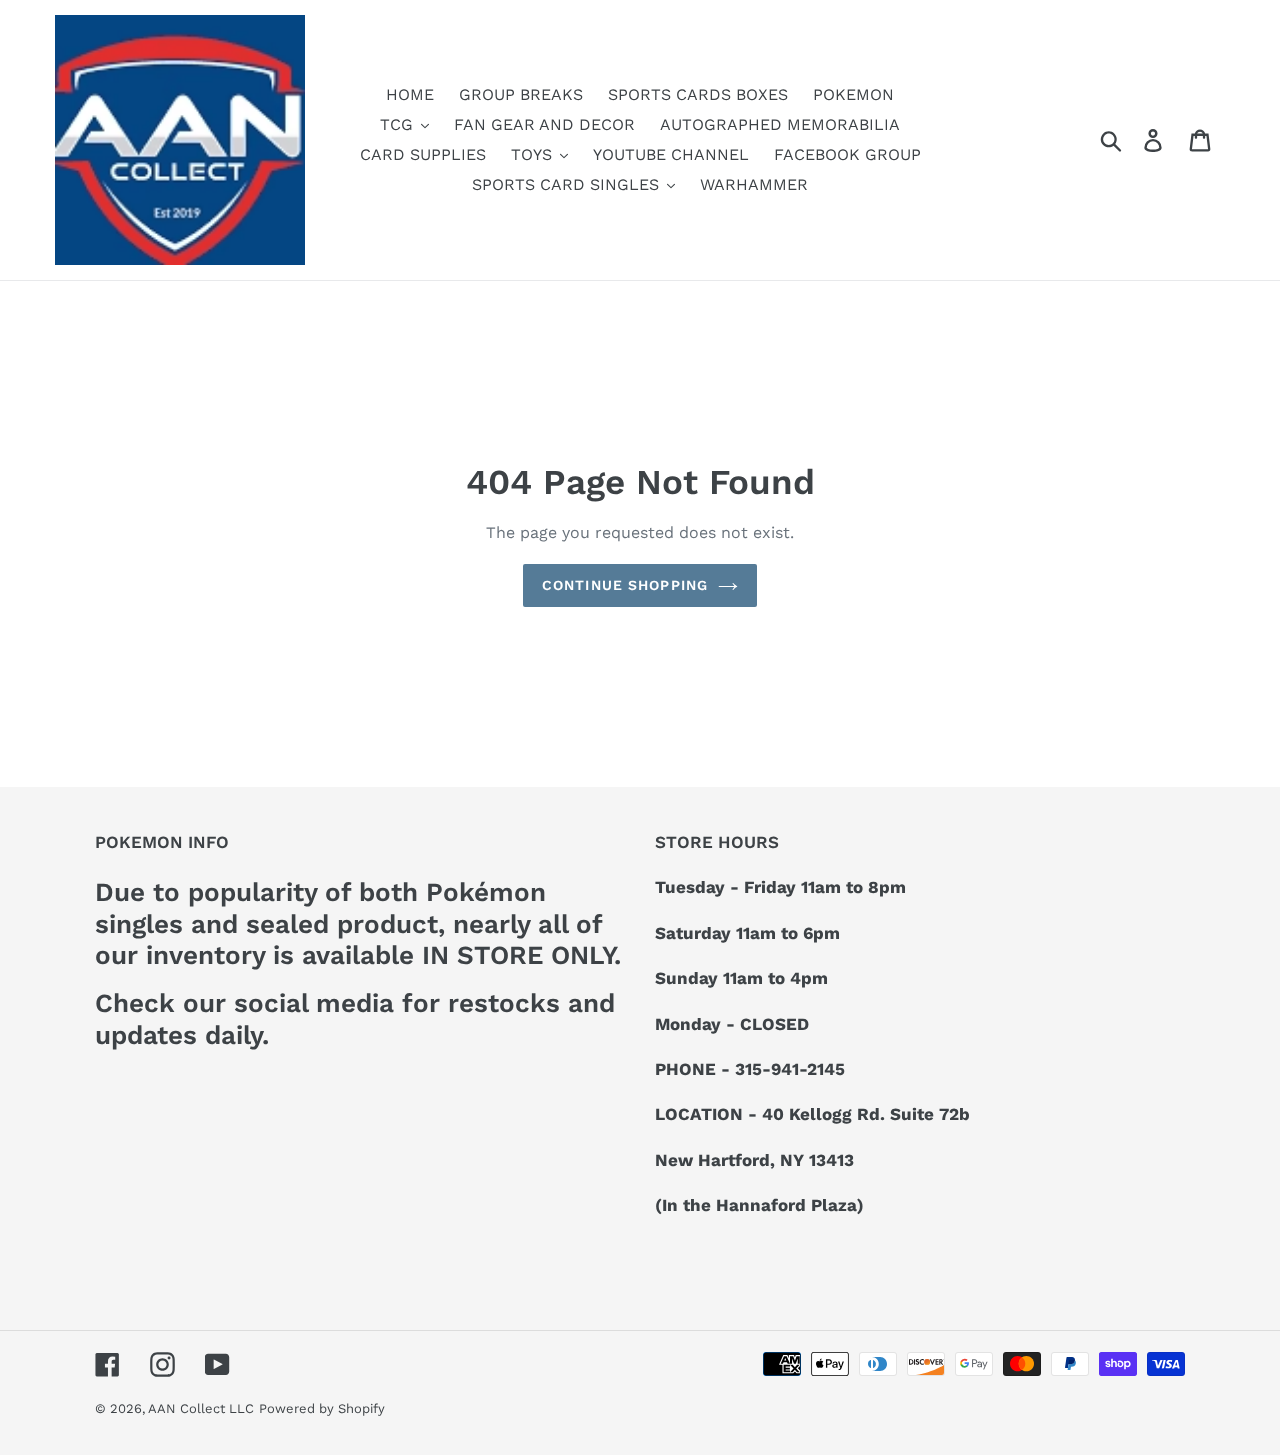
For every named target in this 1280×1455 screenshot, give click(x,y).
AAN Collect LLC (201, 1408)
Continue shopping (625, 585)
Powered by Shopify (322, 1408)
